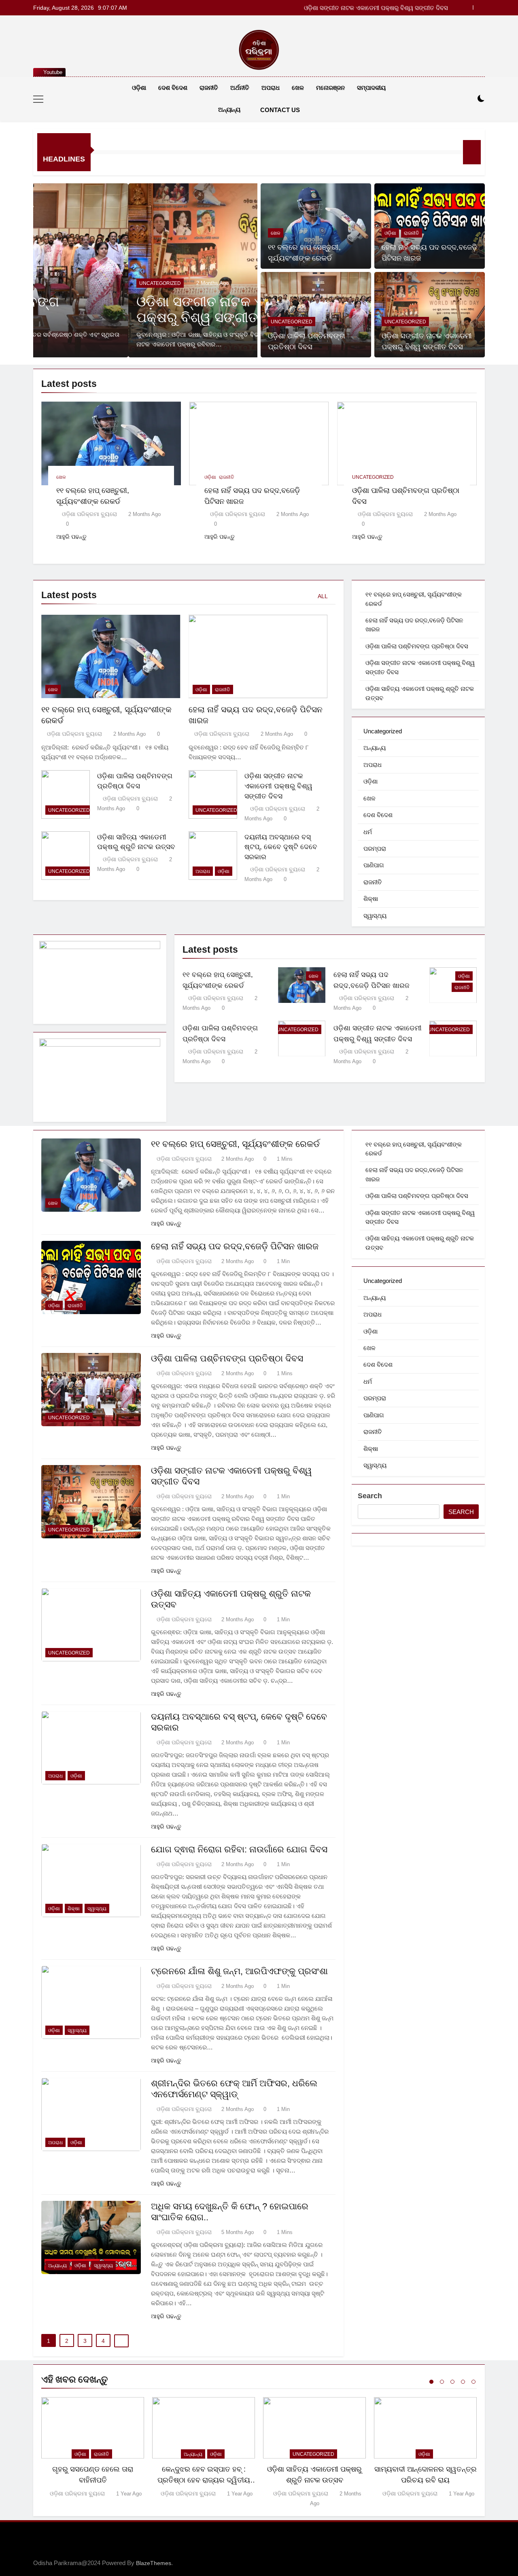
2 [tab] (442, 2382)
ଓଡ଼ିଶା (139, 88)
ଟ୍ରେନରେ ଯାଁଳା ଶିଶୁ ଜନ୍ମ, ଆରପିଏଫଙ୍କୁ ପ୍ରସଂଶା (239, 1971)
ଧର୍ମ (368, 832)
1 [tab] (431, 2382)
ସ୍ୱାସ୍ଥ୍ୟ (375, 916)
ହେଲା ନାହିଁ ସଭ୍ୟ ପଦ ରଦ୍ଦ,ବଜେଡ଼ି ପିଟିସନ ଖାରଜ (235, 1246)
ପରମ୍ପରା (375, 848)
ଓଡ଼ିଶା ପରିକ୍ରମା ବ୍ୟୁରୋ (89, 514)
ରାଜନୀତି (209, 88)
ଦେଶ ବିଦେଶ (173, 88)
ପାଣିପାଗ (374, 865)
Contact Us (280, 110)
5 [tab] (473, 2382)
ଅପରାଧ (271, 88)
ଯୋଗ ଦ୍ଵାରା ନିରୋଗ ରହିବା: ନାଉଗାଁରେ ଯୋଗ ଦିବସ (239, 1849)
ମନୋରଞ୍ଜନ (330, 88)
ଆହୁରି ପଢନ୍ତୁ (71, 537)
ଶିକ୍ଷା (371, 899)
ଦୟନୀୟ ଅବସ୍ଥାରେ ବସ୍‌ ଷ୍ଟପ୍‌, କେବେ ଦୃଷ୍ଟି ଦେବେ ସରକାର (281, 847)
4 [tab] (463, 2382)
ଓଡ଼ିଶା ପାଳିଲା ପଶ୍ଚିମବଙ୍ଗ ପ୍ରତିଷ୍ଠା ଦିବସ (417, 646)
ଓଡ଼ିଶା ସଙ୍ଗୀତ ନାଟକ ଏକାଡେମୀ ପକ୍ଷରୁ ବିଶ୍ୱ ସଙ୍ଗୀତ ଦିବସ (378, 8)
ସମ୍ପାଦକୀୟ (371, 88)
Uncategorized (65, 283)
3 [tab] (452, 2382)
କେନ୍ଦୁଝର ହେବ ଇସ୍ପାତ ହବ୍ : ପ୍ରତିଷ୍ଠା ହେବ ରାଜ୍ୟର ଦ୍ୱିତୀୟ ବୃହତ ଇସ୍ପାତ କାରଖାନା (204, 2480)
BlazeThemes (154, 2563)
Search (370, 1496)
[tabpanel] (93, 2448)
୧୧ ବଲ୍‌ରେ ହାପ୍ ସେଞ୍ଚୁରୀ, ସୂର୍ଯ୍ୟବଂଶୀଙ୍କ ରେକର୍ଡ (235, 1144)
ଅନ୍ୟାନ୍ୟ (229, 109)
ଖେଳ (298, 88)
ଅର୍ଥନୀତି (240, 88)
